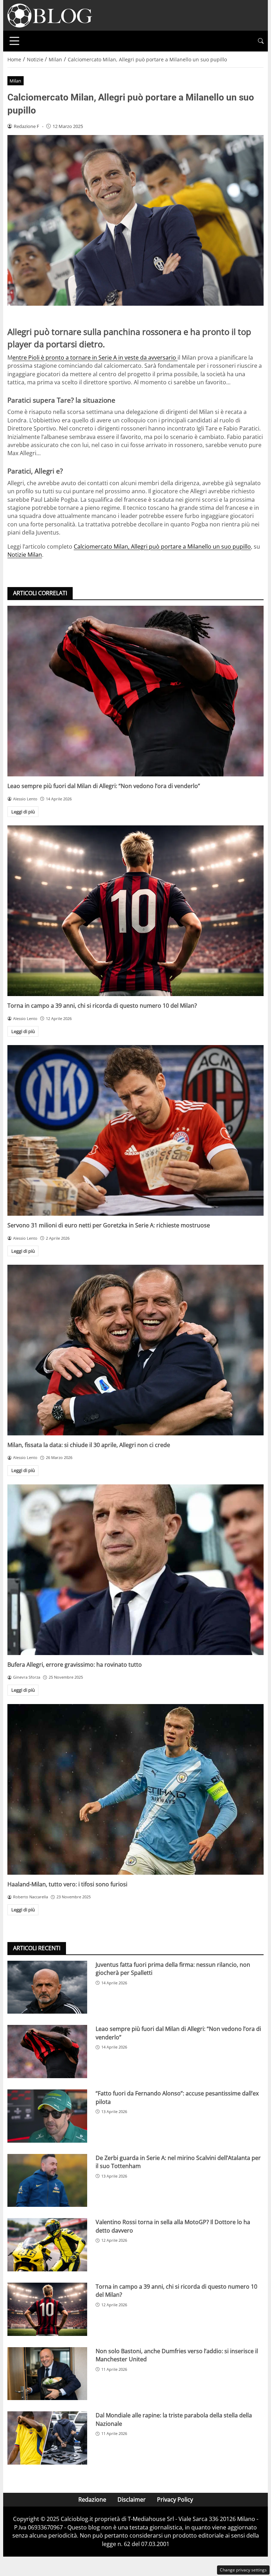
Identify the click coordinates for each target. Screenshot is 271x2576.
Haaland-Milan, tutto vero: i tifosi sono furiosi (67, 1884)
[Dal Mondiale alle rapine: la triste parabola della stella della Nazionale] (47, 2438)
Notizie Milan (25, 555)
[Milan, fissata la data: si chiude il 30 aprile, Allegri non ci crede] (135, 1350)
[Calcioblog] (50, 15)
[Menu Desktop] (14, 41)
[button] (261, 41)
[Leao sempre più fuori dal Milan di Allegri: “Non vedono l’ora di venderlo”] (135, 691)
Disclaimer (132, 2499)
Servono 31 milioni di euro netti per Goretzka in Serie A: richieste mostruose (109, 1225)
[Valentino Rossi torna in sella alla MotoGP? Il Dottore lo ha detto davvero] (47, 2245)
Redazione (92, 2499)
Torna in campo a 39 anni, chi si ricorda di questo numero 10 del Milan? (102, 1006)
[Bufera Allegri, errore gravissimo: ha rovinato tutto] (135, 1570)
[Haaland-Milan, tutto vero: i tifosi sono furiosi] (135, 1789)
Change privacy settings (243, 2570)
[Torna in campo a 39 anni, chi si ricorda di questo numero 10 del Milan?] (135, 911)
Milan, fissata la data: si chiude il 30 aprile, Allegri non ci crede (89, 1445)
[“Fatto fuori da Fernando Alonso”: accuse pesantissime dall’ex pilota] (47, 2116)
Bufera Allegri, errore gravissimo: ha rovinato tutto (75, 1665)
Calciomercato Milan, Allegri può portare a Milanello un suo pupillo (162, 547)
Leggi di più (23, 812)
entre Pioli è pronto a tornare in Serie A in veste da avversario (95, 358)
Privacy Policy (175, 2499)
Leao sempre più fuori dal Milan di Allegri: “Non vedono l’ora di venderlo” (104, 786)
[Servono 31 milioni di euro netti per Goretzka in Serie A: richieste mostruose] (135, 1130)
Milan (15, 81)
